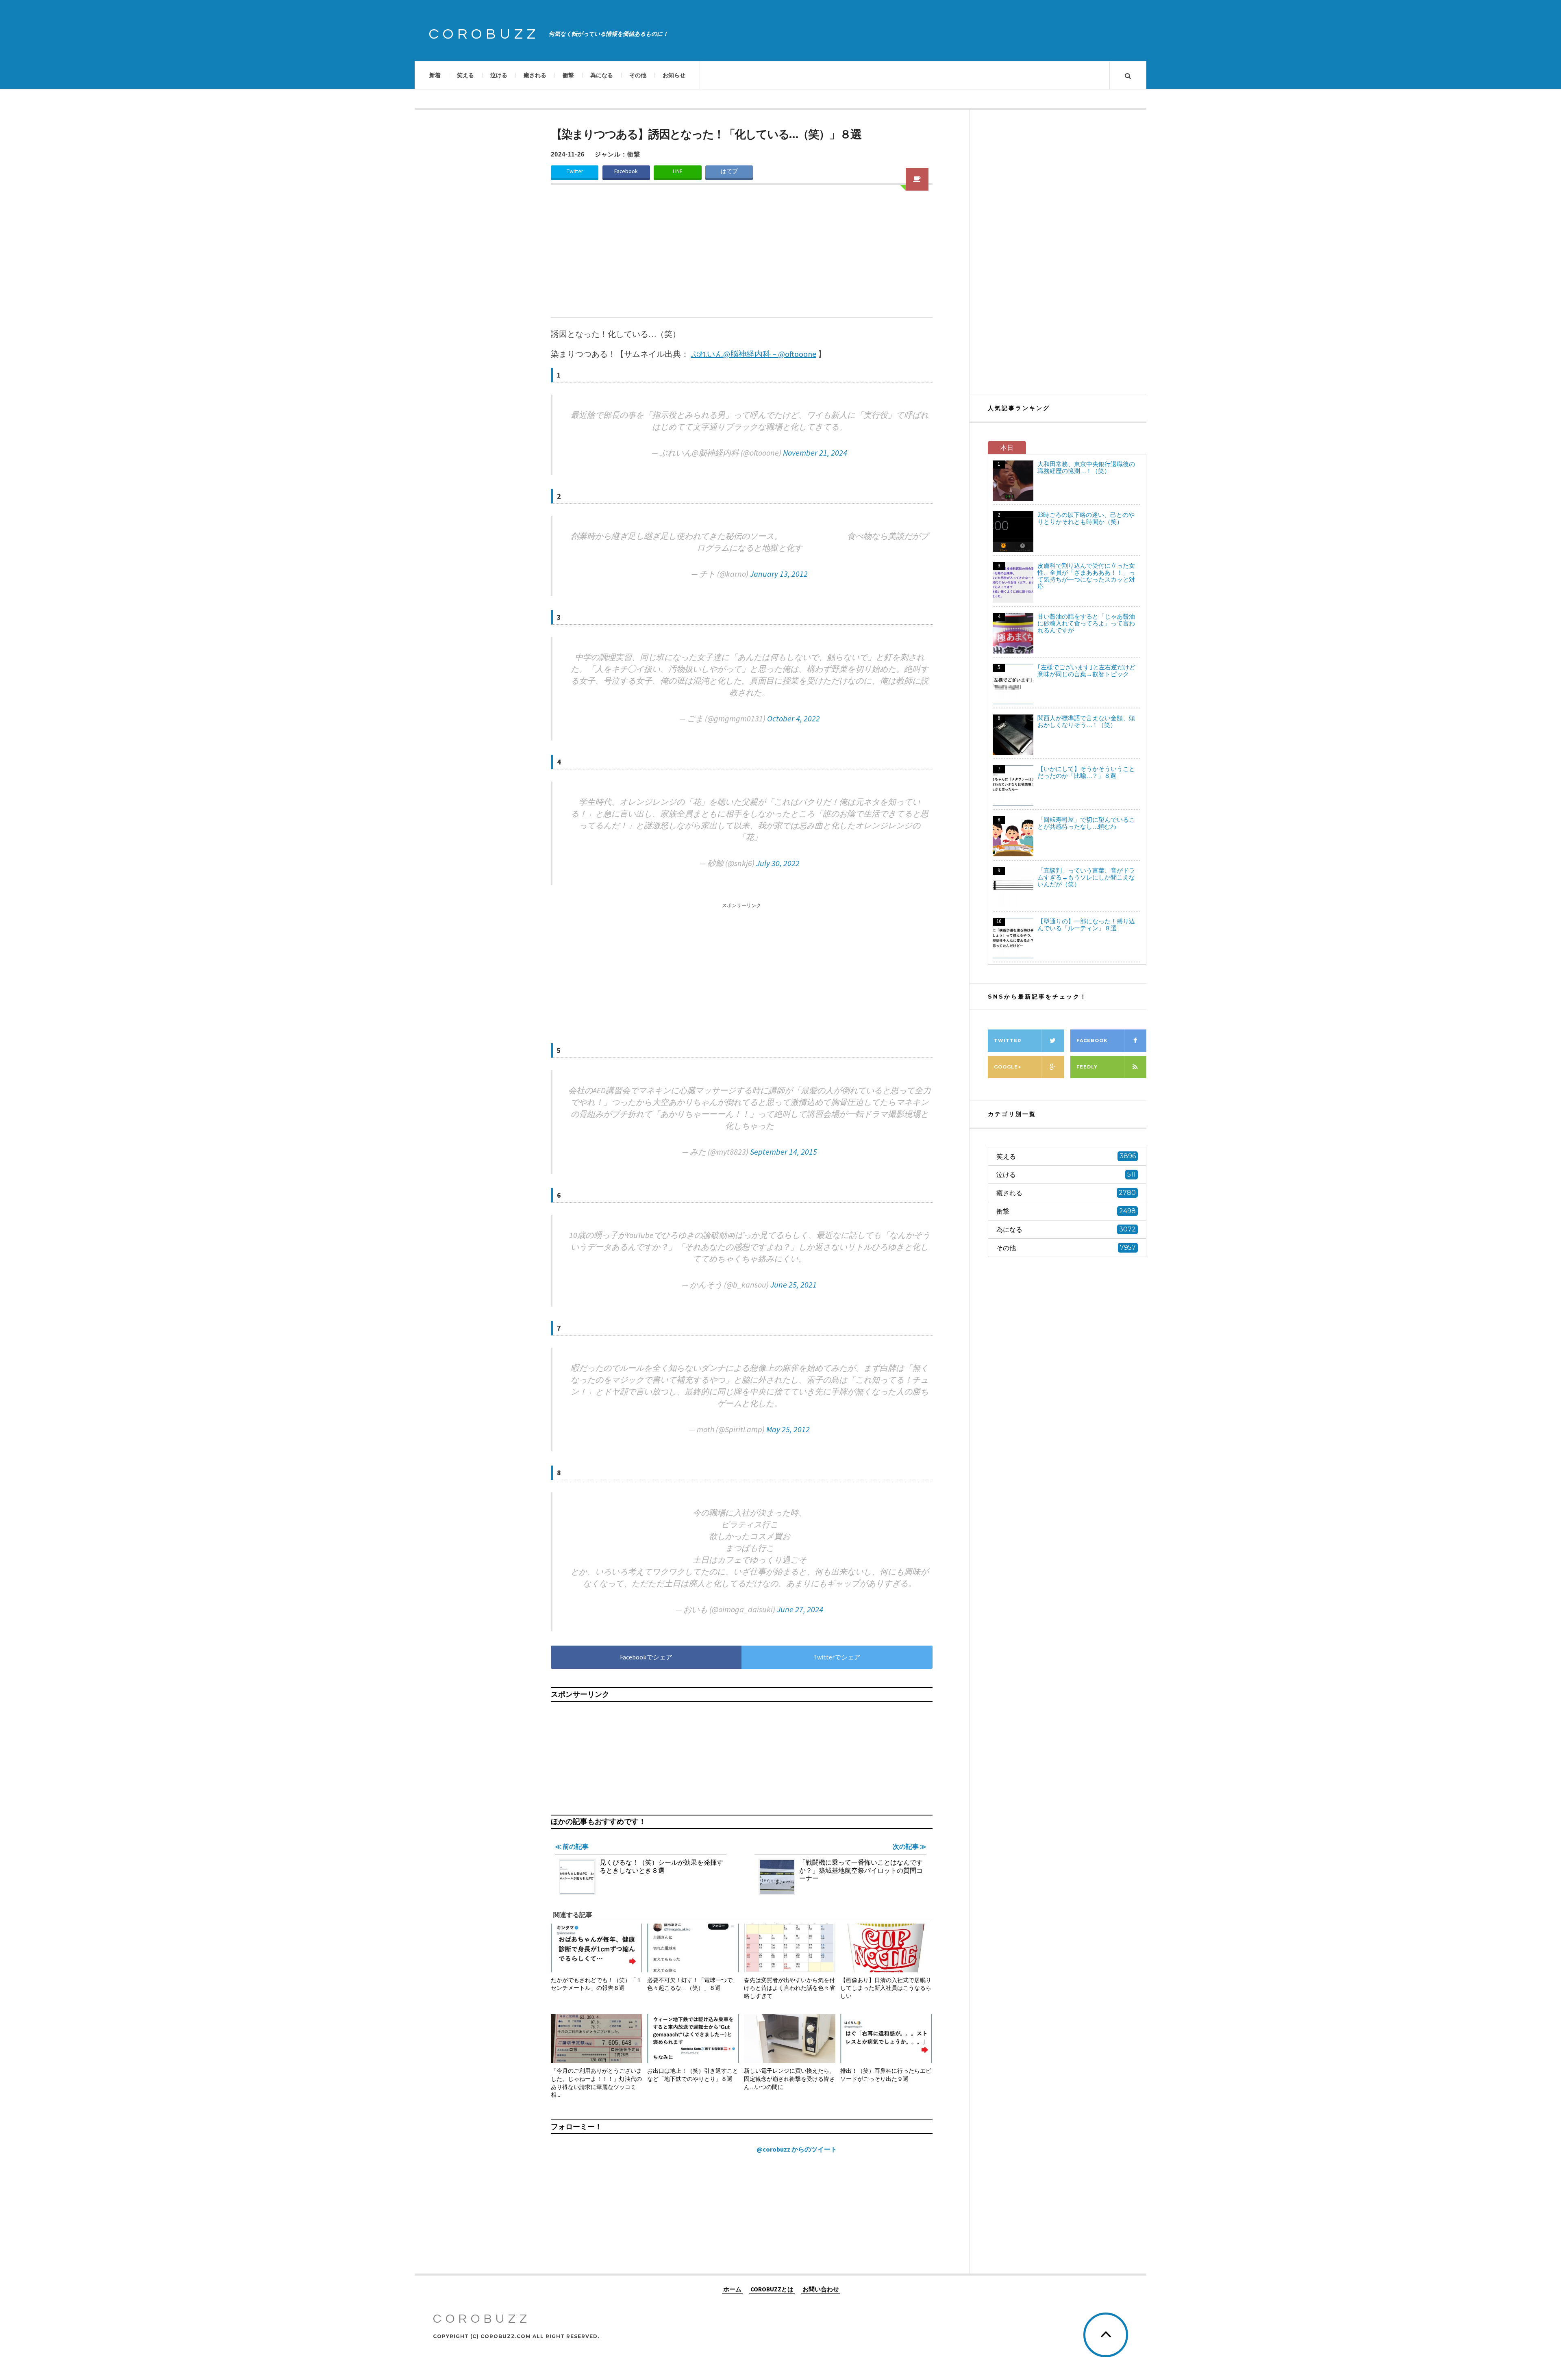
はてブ (729, 171)
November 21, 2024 (815, 453)
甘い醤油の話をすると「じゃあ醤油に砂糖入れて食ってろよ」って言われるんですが (1086, 623)
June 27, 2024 (800, 1609)
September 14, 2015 (784, 1152)
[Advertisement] (742, 256)
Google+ (1008, 1067)
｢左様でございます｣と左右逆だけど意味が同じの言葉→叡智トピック (1086, 671)
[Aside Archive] (917, 179)
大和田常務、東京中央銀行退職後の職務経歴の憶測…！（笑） (1086, 467)
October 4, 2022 (794, 718)
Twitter (575, 171)
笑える (465, 75)
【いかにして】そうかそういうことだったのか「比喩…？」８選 (1086, 772)
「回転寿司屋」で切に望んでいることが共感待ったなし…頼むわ (1086, 823)
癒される (535, 75)
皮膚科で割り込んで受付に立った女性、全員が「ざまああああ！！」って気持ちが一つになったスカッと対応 (1086, 576)
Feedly (1087, 1067)
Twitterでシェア (837, 1657)
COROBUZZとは (772, 2289)
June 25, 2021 (794, 1284)
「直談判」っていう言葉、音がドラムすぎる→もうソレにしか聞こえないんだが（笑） (1086, 877)
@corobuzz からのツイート (797, 2149)
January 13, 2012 (779, 574)
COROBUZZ (484, 34)
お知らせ (674, 75)
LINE (678, 171)
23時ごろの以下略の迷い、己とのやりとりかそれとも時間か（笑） (1086, 518)
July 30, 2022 (778, 863)
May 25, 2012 (788, 1429)
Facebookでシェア (646, 1657)
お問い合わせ (821, 2289)
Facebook (626, 171)
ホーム (732, 2289)
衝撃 (568, 75)
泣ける (499, 75)
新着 (435, 75)
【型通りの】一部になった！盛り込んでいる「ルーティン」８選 (1086, 925)
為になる (602, 75)
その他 (638, 75)
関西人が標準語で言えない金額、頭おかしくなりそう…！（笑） (1086, 721)
